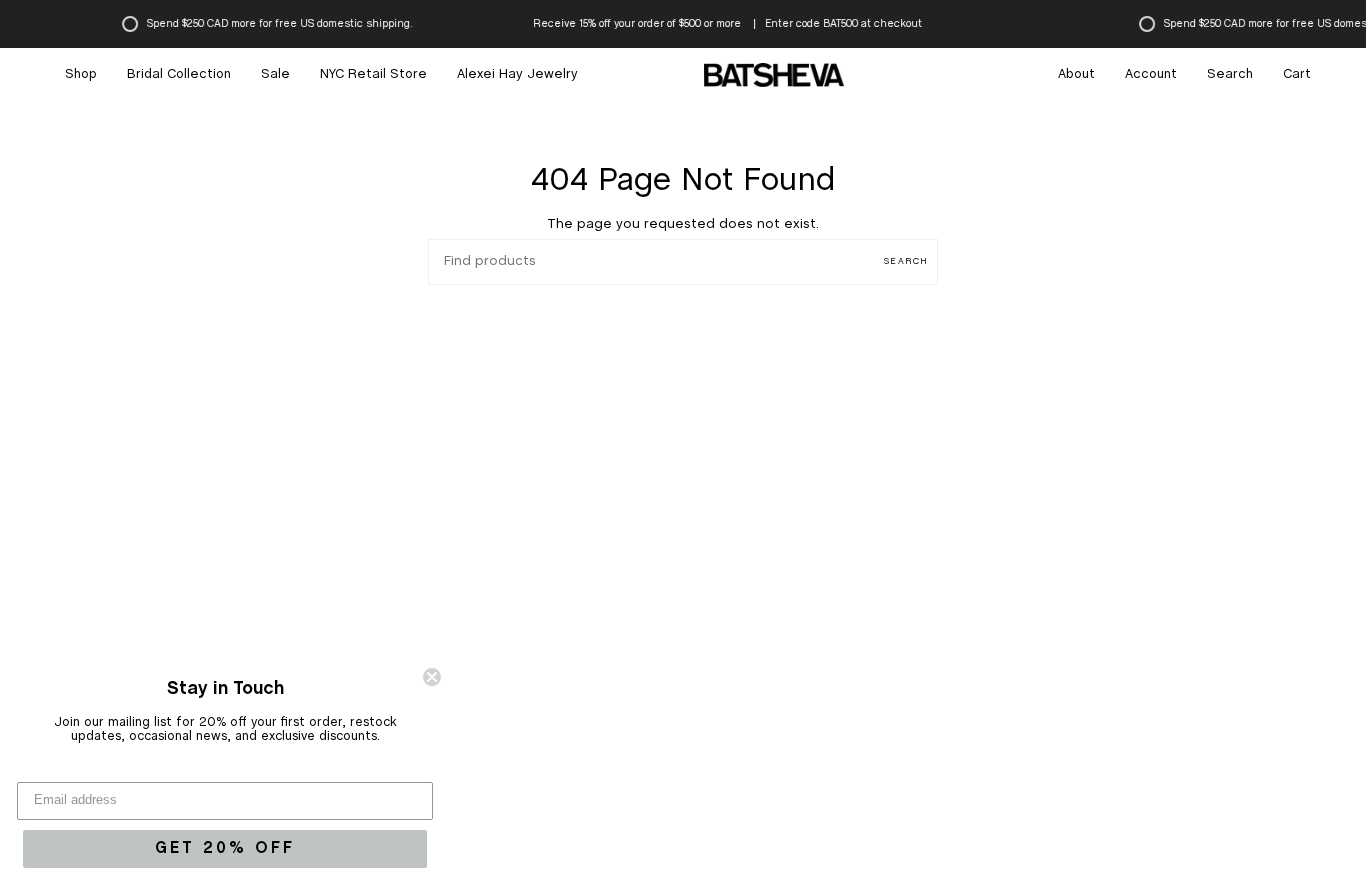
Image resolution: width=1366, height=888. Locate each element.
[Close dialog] (432, 677)
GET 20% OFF (225, 848)
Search (906, 261)
